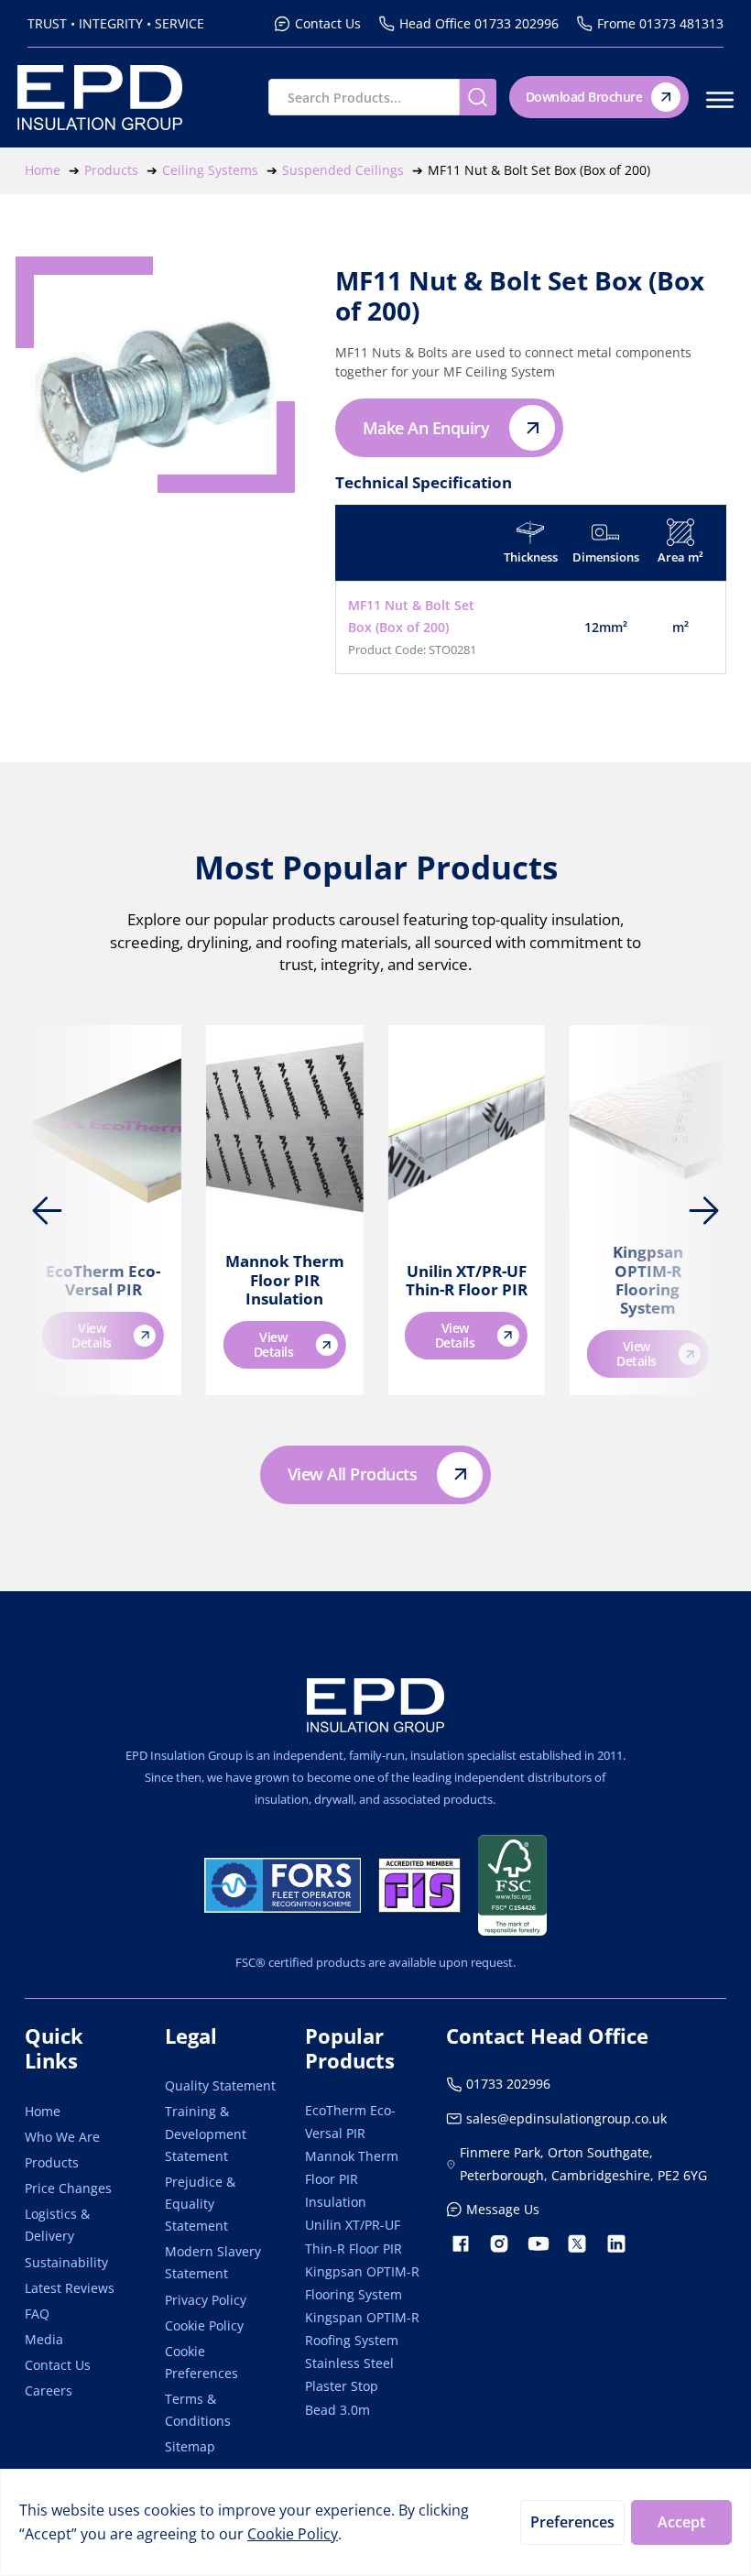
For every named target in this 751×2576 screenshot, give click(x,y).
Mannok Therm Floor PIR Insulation (285, 1280)
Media (44, 2339)
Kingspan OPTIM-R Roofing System (362, 2329)
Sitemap (190, 2446)
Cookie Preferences (201, 2362)
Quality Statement (220, 2085)
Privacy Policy (206, 2300)
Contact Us (58, 2365)
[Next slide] (703, 1210)
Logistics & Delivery (57, 2225)
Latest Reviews (70, 2288)
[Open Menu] (720, 100)
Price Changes (68, 2188)
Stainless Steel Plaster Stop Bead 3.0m (349, 2386)
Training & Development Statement (206, 2133)
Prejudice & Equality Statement (200, 2204)
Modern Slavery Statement (213, 2262)
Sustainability (66, 2262)
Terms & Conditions (198, 2410)
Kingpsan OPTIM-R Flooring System (648, 1280)
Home (43, 2111)
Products (52, 2162)
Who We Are (62, 2137)
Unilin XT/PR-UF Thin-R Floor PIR (467, 1280)
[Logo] (375, 1705)
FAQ (37, 2314)
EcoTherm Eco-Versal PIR (103, 1280)
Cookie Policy (204, 2325)
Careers (49, 2390)
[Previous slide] (48, 1210)
